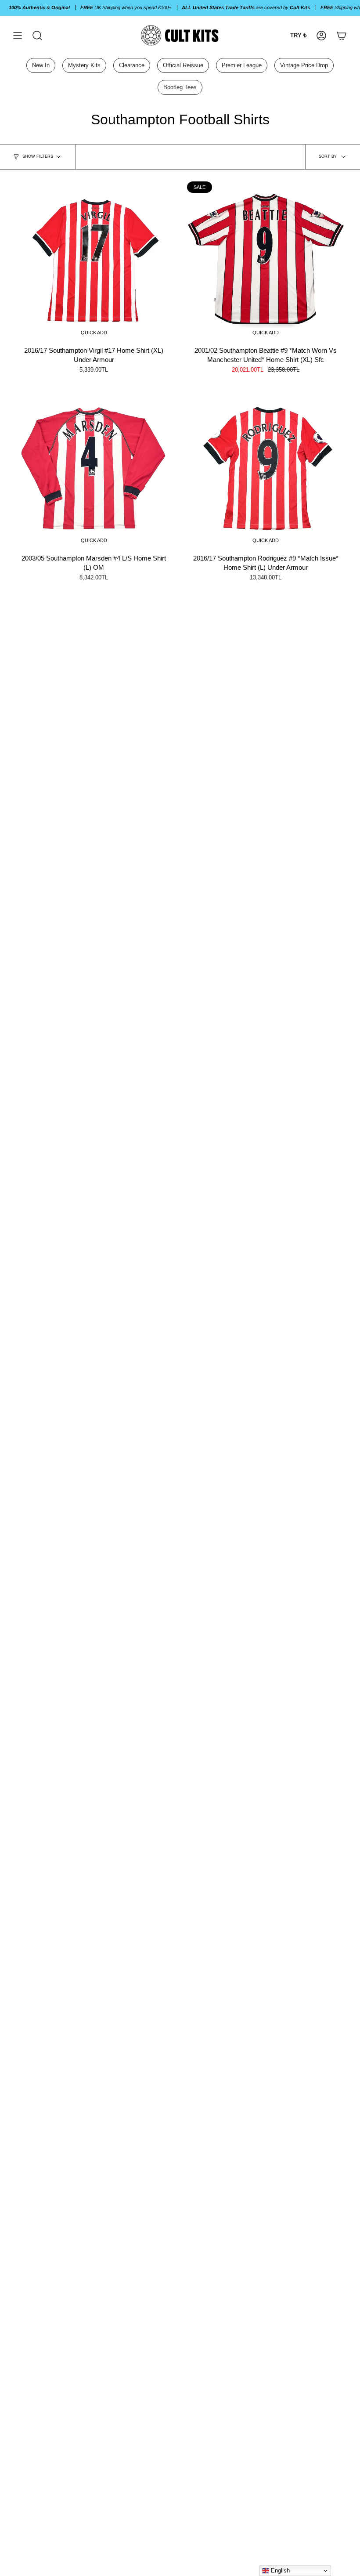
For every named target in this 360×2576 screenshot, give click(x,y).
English (279, 2571)
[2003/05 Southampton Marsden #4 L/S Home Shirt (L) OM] (94, 469)
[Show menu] (18, 35)
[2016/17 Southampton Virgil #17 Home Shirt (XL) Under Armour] (94, 260)
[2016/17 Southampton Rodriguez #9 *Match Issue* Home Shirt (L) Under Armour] (266, 469)
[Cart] (342, 35)
